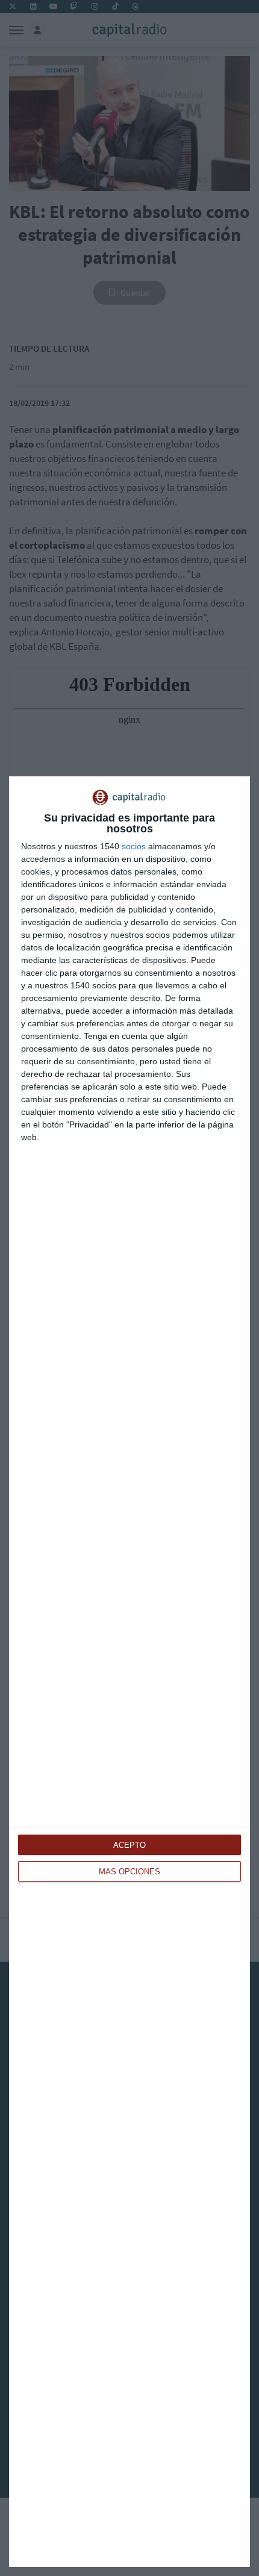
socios (134, 846)
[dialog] (129, 1672)
